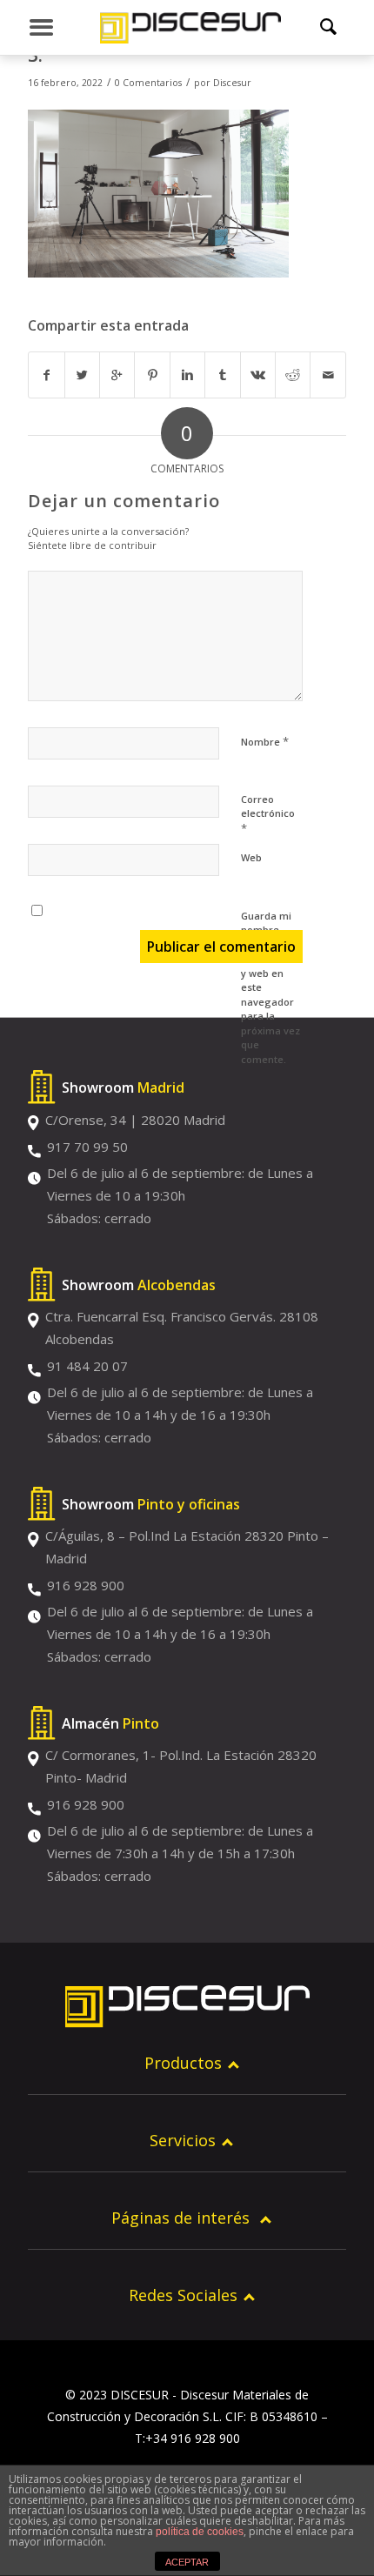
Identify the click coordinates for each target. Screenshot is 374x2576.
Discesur (232, 83)
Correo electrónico (268, 814)
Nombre (265, 741)
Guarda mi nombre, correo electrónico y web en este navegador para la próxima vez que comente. (270, 987)
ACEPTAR (187, 2562)
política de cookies (200, 2532)
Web (251, 857)
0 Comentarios (148, 83)
